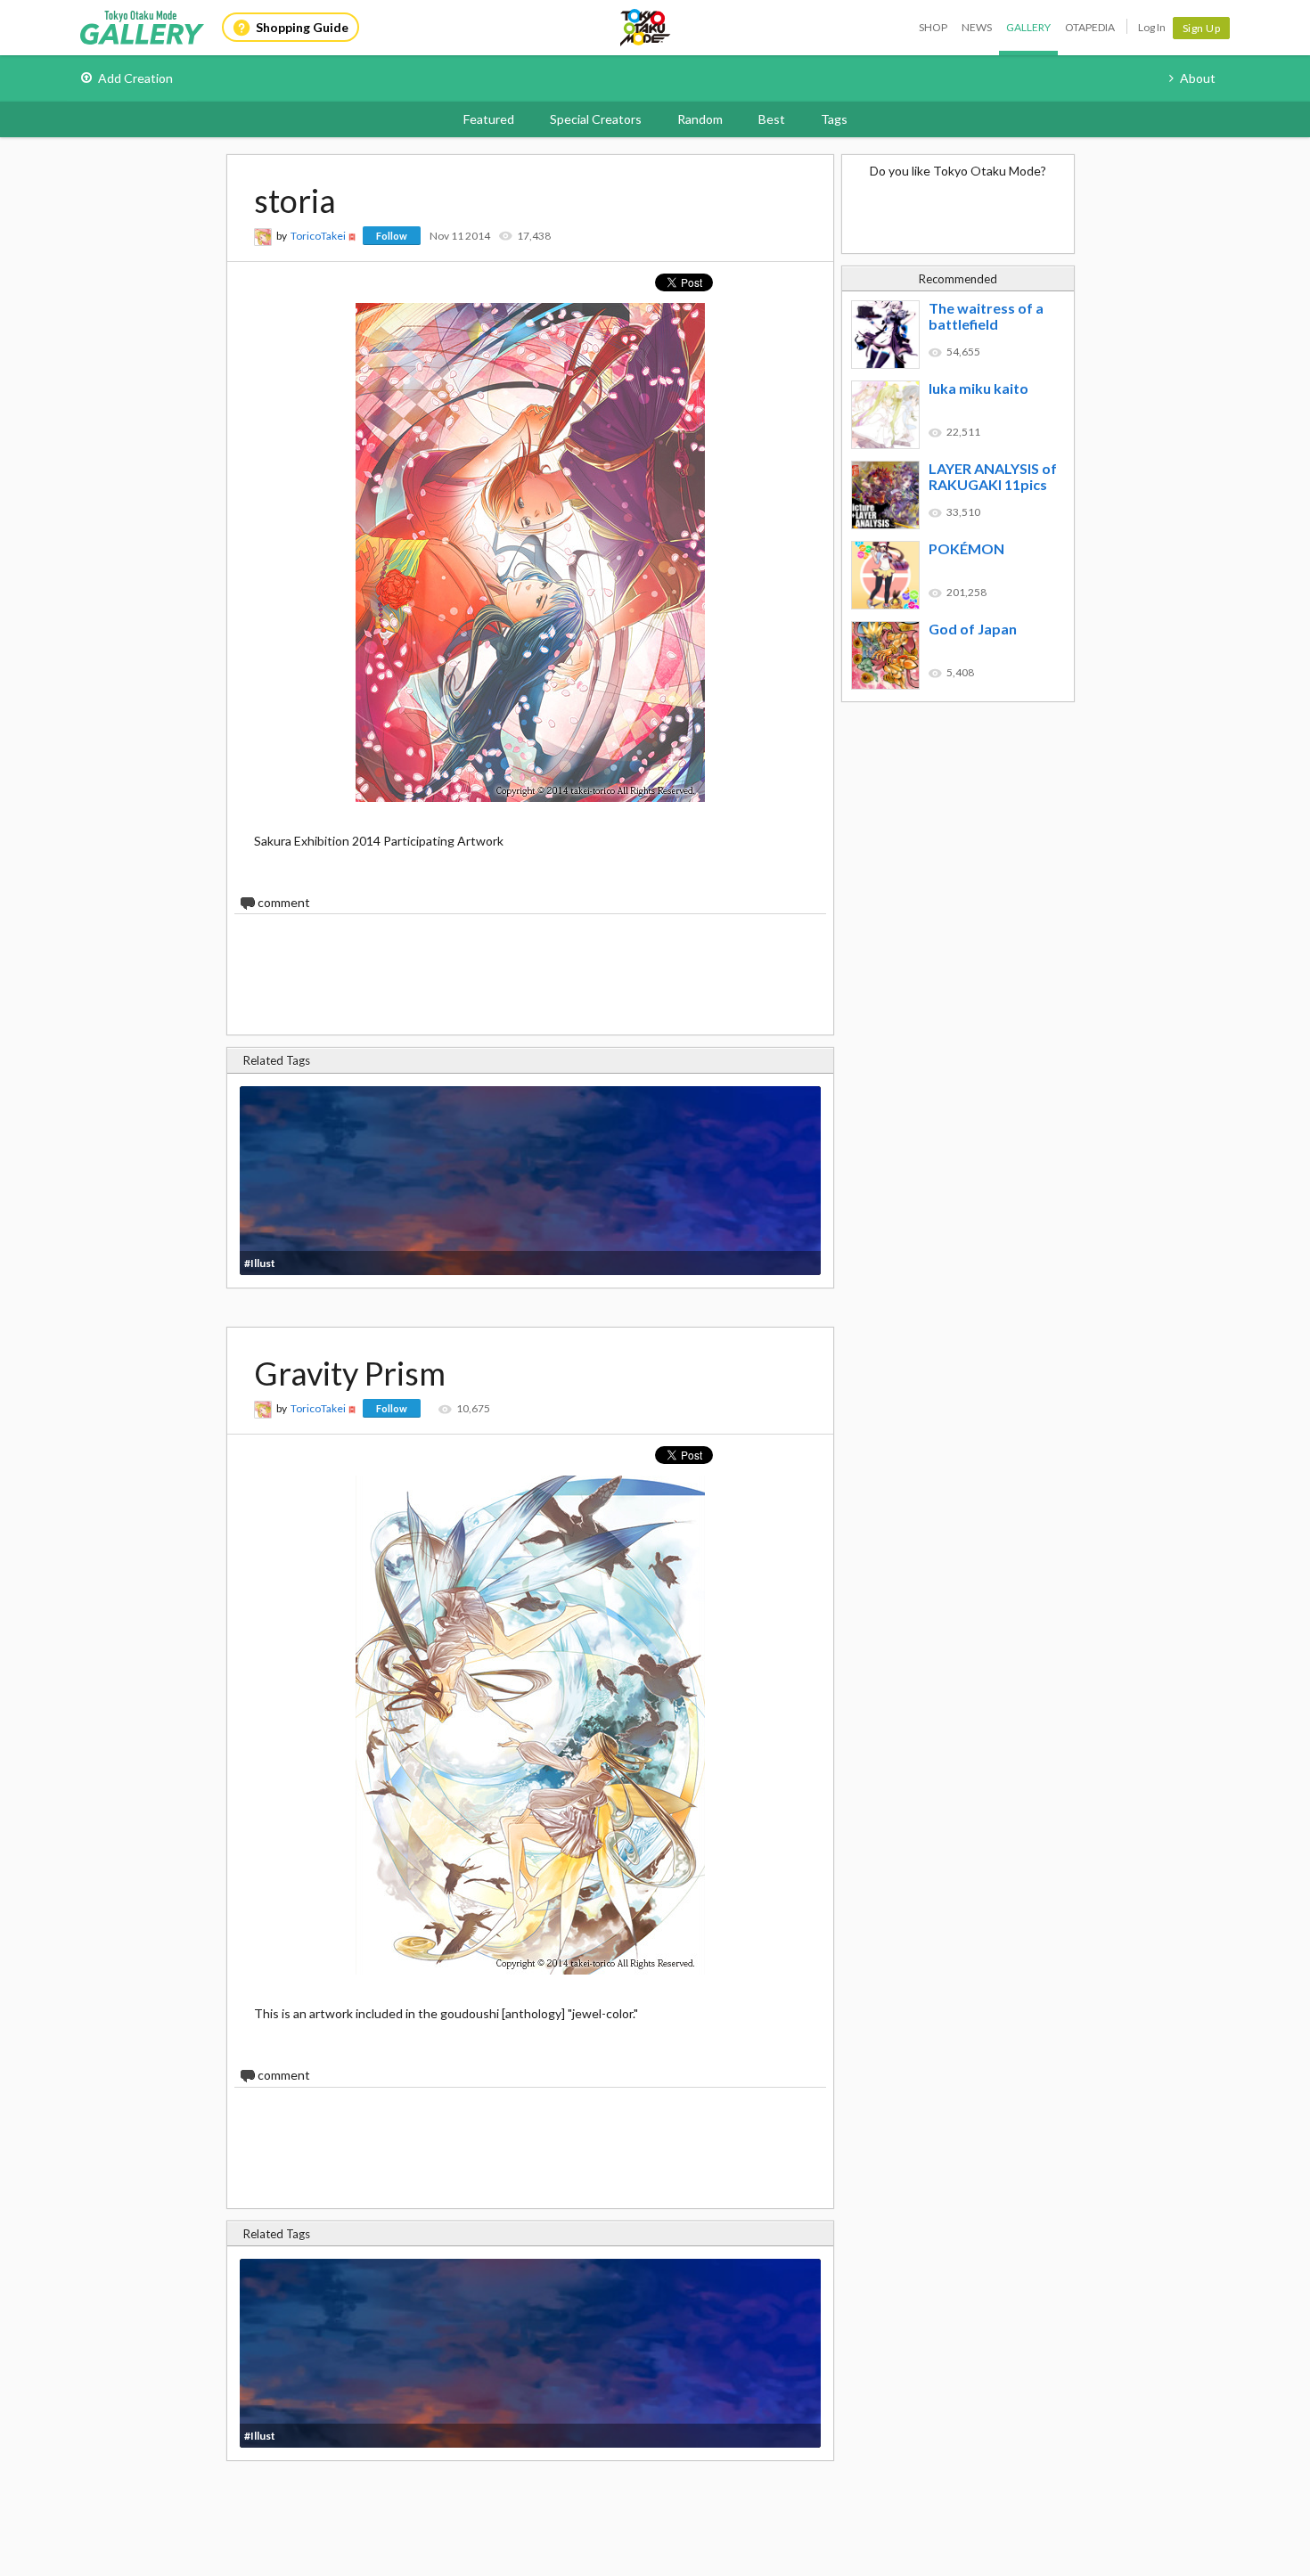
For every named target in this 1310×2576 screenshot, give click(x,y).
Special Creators (596, 119)
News (977, 27)
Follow (392, 236)
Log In (1152, 27)
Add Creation (135, 78)
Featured (489, 119)
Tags (834, 119)
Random (700, 119)
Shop (933, 27)
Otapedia (1090, 27)
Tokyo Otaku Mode (646, 28)
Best (772, 119)
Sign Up (1202, 28)
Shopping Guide (302, 27)
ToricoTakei (318, 236)
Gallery (1028, 27)
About (1198, 78)
